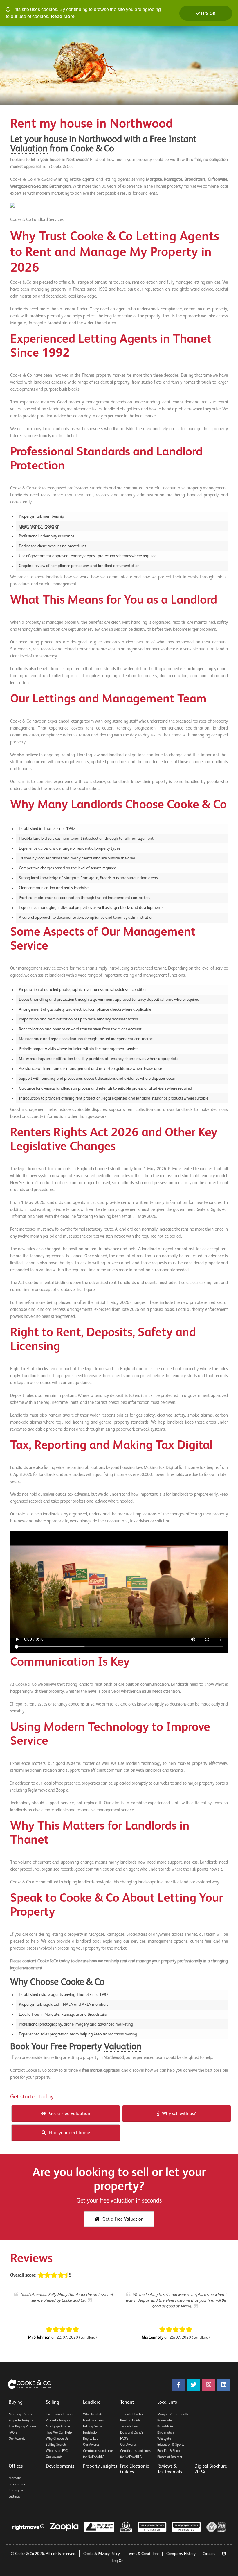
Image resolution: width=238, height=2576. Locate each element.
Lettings (14, 2497)
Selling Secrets (56, 2445)
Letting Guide (93, 2427)
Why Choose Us (57, 2439)
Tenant (127, 2402)
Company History (181, 2554)
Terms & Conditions (143, 2554)
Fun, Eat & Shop (168, 2451)
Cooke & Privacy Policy (102, 2554)
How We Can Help (59, 2433)
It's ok (208, 13)
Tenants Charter (132, 2414)
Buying (16, 2402)
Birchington (165, 2433)
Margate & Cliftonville (173, 2414)
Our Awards (17, 2439)
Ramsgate (165, 2421)
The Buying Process (23, 2427)
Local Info (167, 2402)
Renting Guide (130, 2421)
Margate (15, 2478)
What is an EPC (57, 2451)
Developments (60, 2466)
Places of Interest (170, 2457)
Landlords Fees (93, 2421)
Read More (63, 16)
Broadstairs (165, 2427)
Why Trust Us (93, 2414)
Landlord (92, 2402)
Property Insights (21, 2421)
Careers (209, 2554)
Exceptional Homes (60, 2414)
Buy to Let (90, 2439)
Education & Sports (171, 2445)
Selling (53, 2402)
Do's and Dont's (132, 2433)
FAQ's (13, 2433)
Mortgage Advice (21, 2414)
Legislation (91, 2433)
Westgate (164, 2439)
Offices (16, 2466)
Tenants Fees (129, 2427)
